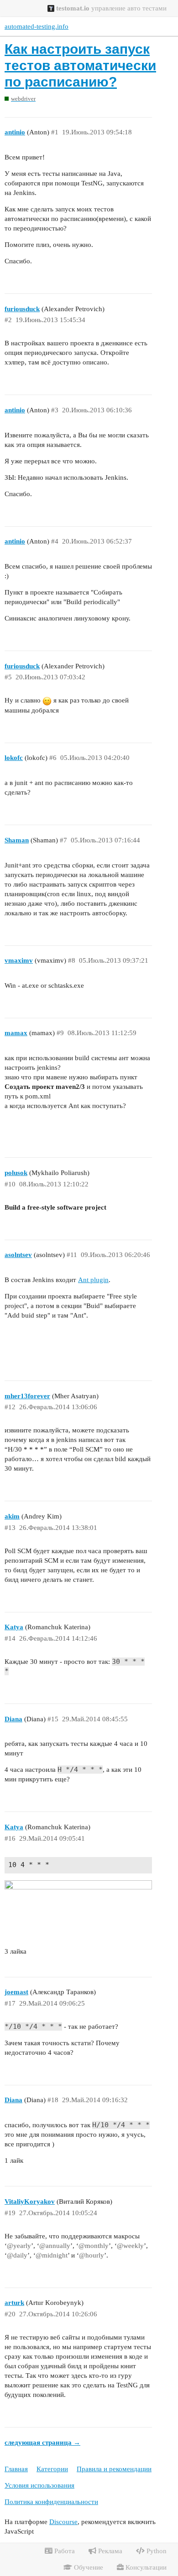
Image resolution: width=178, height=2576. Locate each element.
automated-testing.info (37, 26)
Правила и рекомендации (114, 2469)
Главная (16, 2469)
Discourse (63, 2522)
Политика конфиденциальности (51, 2502)
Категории (52, 2469)
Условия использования (39, 2485)
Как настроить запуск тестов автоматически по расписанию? (80, 65)
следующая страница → (42, 2443)
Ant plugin (93, 1280)
